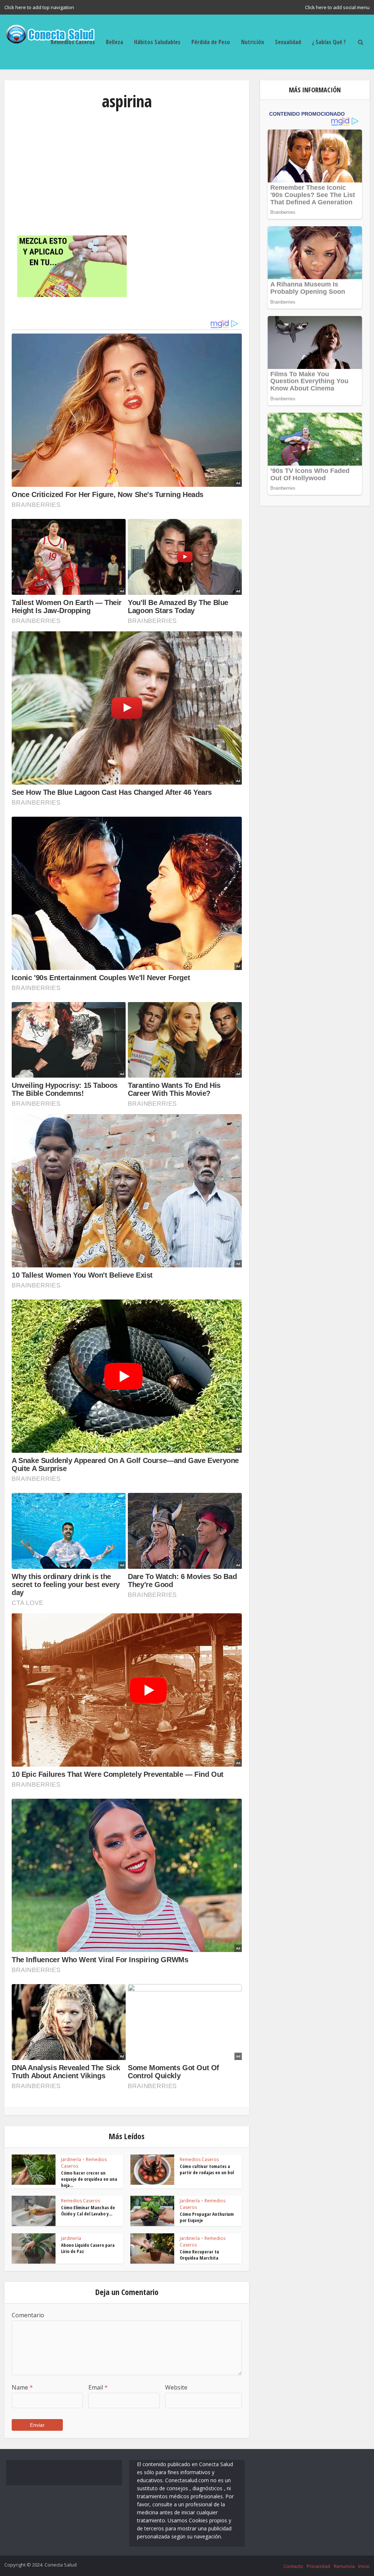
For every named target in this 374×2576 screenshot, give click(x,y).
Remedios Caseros (73, 42)
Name (22, 2387)
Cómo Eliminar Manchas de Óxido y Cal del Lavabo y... (88, 2211)
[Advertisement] (127, 173)
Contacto (293, 2566)
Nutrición (253, 42)
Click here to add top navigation (39, 7)
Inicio (364, 2566)
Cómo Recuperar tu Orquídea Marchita (199, 2255)
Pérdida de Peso (211, 42)
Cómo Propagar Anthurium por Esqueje (207, 2217)
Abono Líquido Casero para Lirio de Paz (88, 2248)
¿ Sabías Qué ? (329, 42)
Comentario (28, 2315)
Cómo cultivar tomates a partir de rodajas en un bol (207, 2169)
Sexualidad (288, 42)
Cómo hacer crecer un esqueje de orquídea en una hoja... (89, 2179)
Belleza (115, 42)
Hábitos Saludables (157, 42)
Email (98, 2387)
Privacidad (318, 2566)
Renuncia (344, 2566)
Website (176, 2387)
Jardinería (71, 2159)
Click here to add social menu (337, 7)
